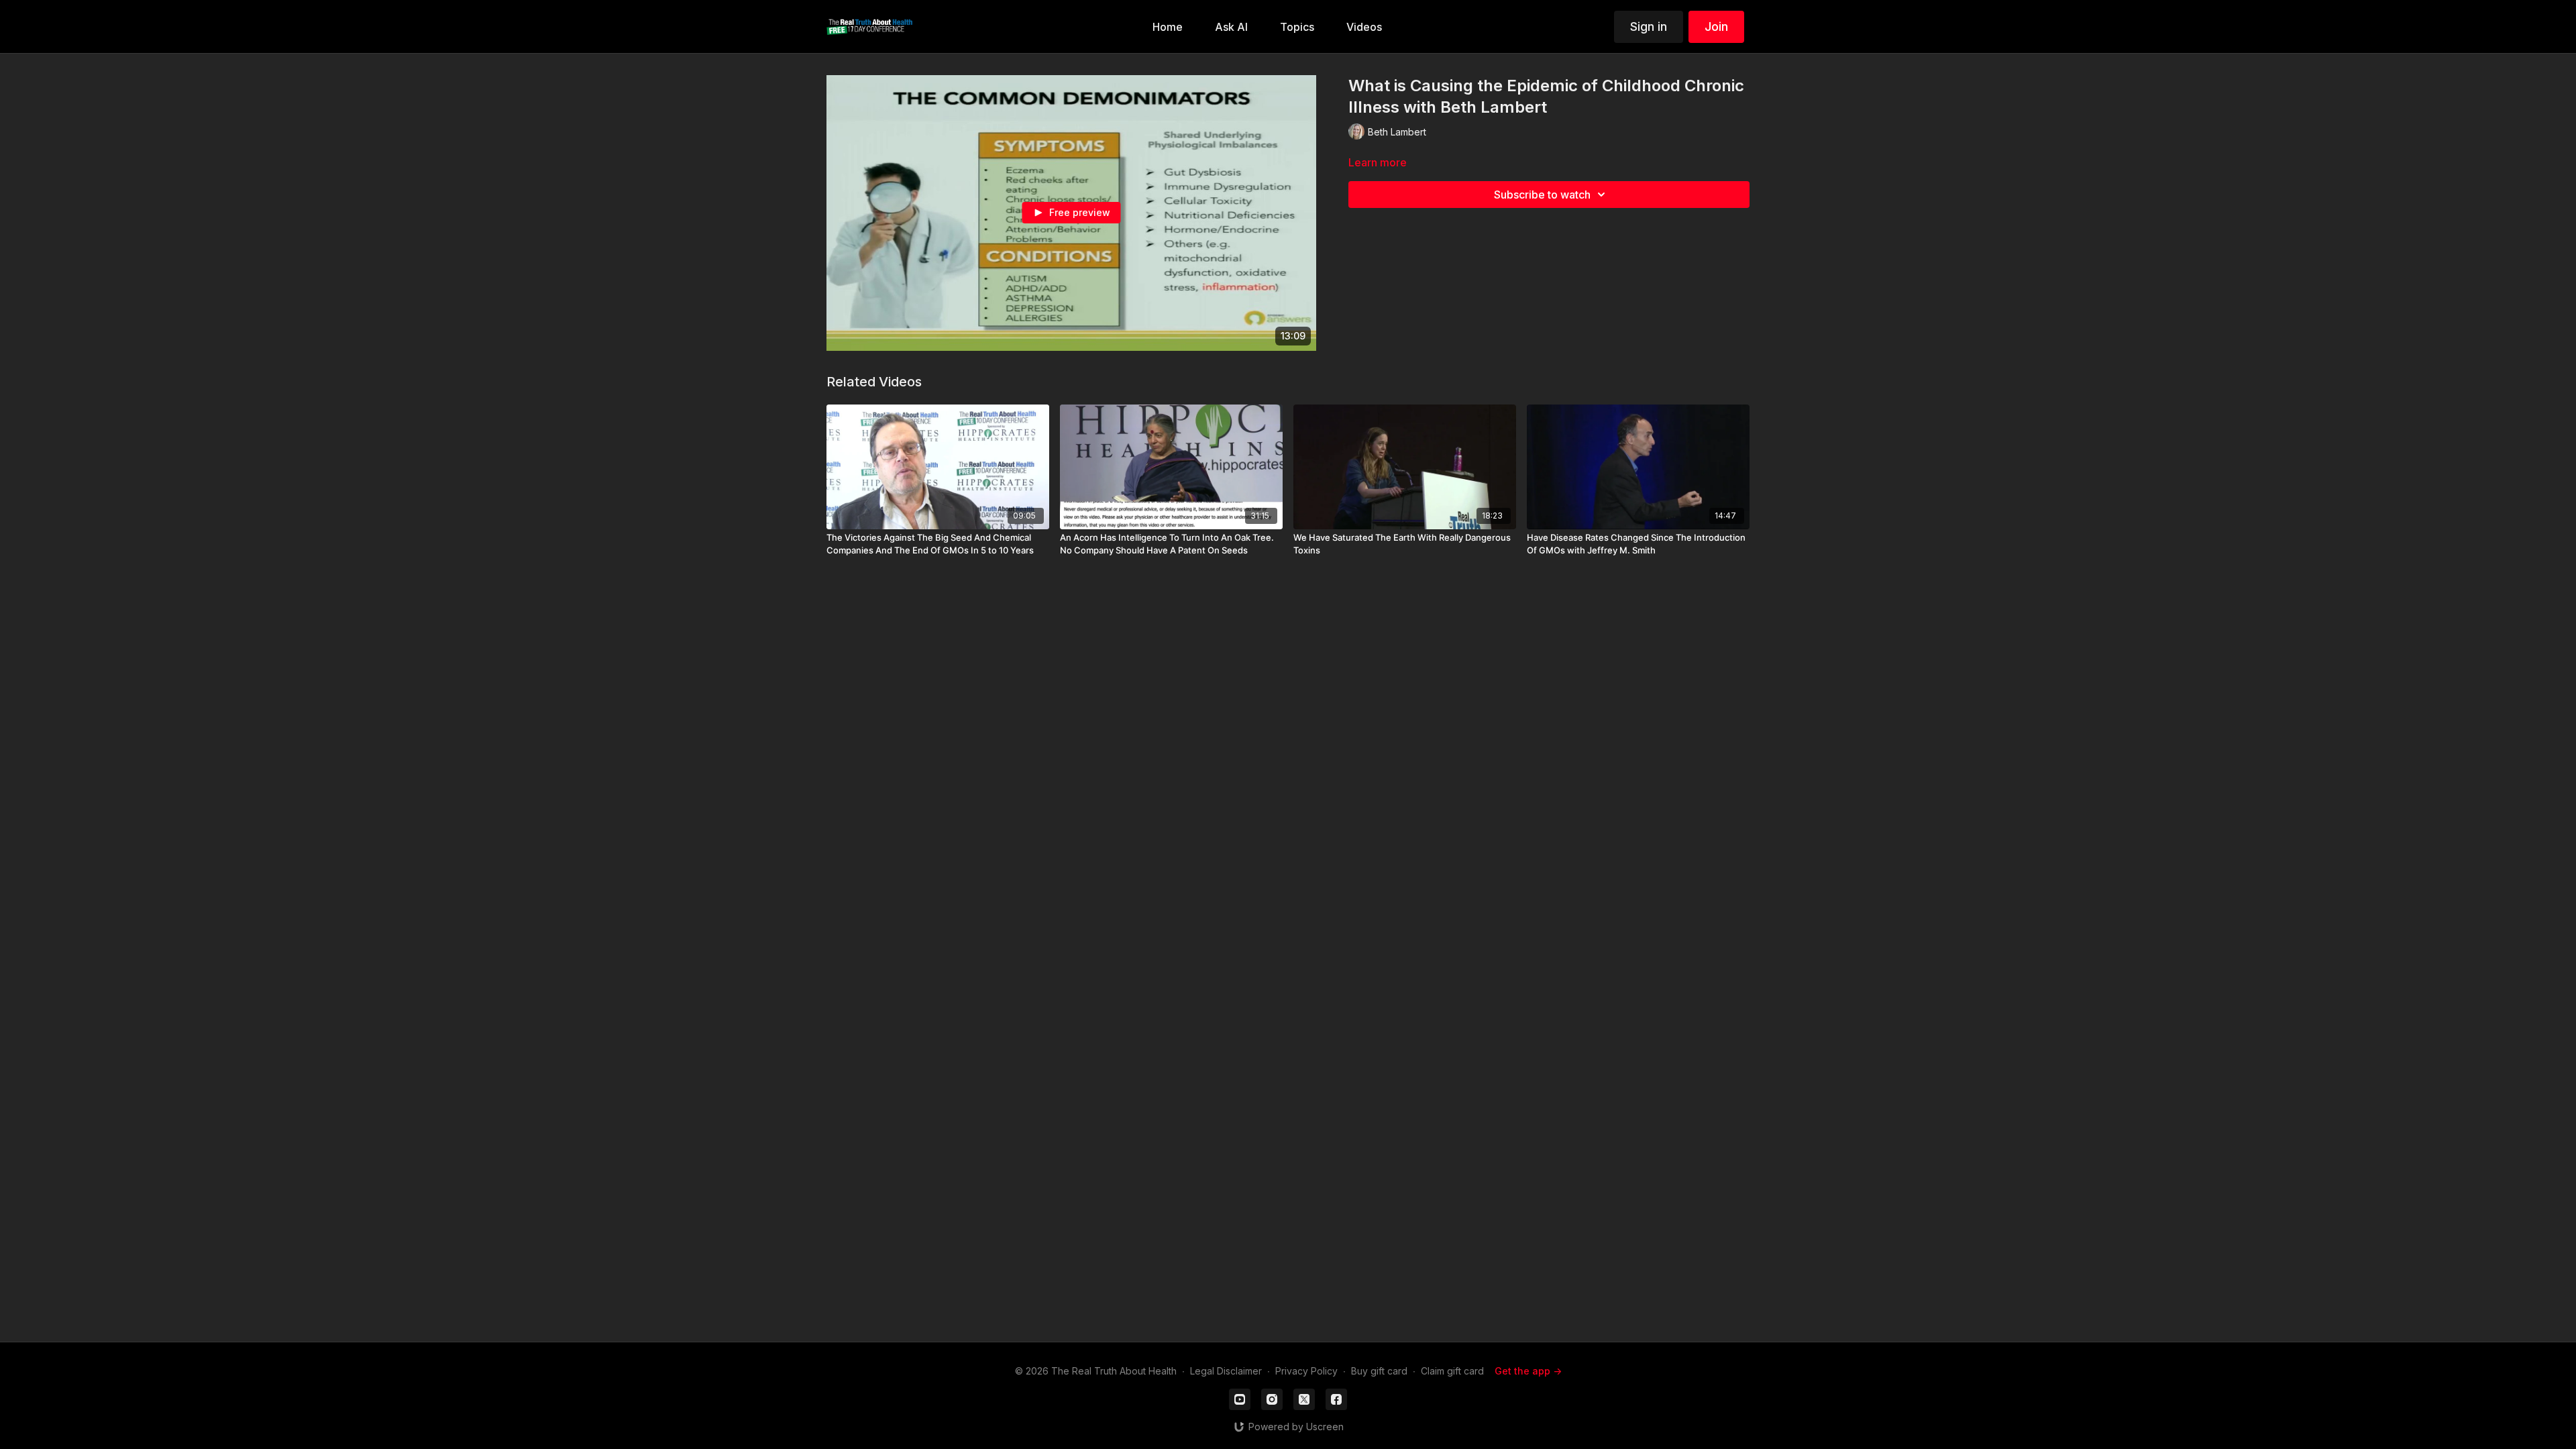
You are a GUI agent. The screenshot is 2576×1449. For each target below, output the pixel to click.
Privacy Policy (1306, 1371)
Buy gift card (1379, 1371)
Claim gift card (1452, 1371)
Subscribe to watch (1542, 195)
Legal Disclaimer (1226, 1371)
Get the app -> (1528, 1371)
